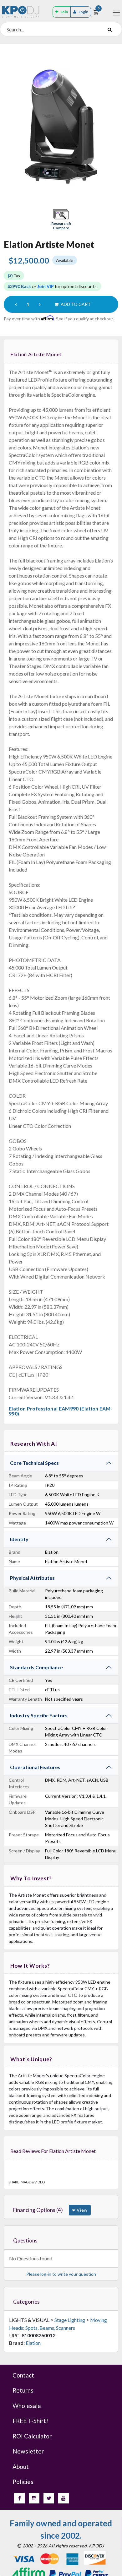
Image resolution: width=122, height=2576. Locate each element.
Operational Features (35, 1767)
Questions (25, 2240)
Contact (23, 2375)
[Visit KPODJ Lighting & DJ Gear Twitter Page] (49, 2498)
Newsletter (28, 2451)
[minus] (16, 304)
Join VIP (46, 286)
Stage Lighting (70, 2320)
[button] (61, 220)
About (21, 2467)
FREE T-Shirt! (30, 2421)
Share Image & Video (27, 2182)
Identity (19, 1539)
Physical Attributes (32, 1578)
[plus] (40, 304)
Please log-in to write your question (61, 2274)
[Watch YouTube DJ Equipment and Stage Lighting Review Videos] (64, 2498)
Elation (33, 2343)
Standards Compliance (36, 1667)
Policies (23, 2482)
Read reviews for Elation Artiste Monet (53, 2151)
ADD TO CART (75, 304)
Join (64, 12)
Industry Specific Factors (39, 1715)
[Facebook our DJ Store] (19, 2498)
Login (83, 12)
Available (65, 260)
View (81, 2210)
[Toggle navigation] (116, 13)
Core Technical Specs (34, 1463)
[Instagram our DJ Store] (34, 2498)
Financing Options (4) (38, 2210)
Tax (14, 276)
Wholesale (27, 2406)
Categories (26, 2302)
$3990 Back (19, 286)
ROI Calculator (32, 2436)
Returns (23, 2390)
